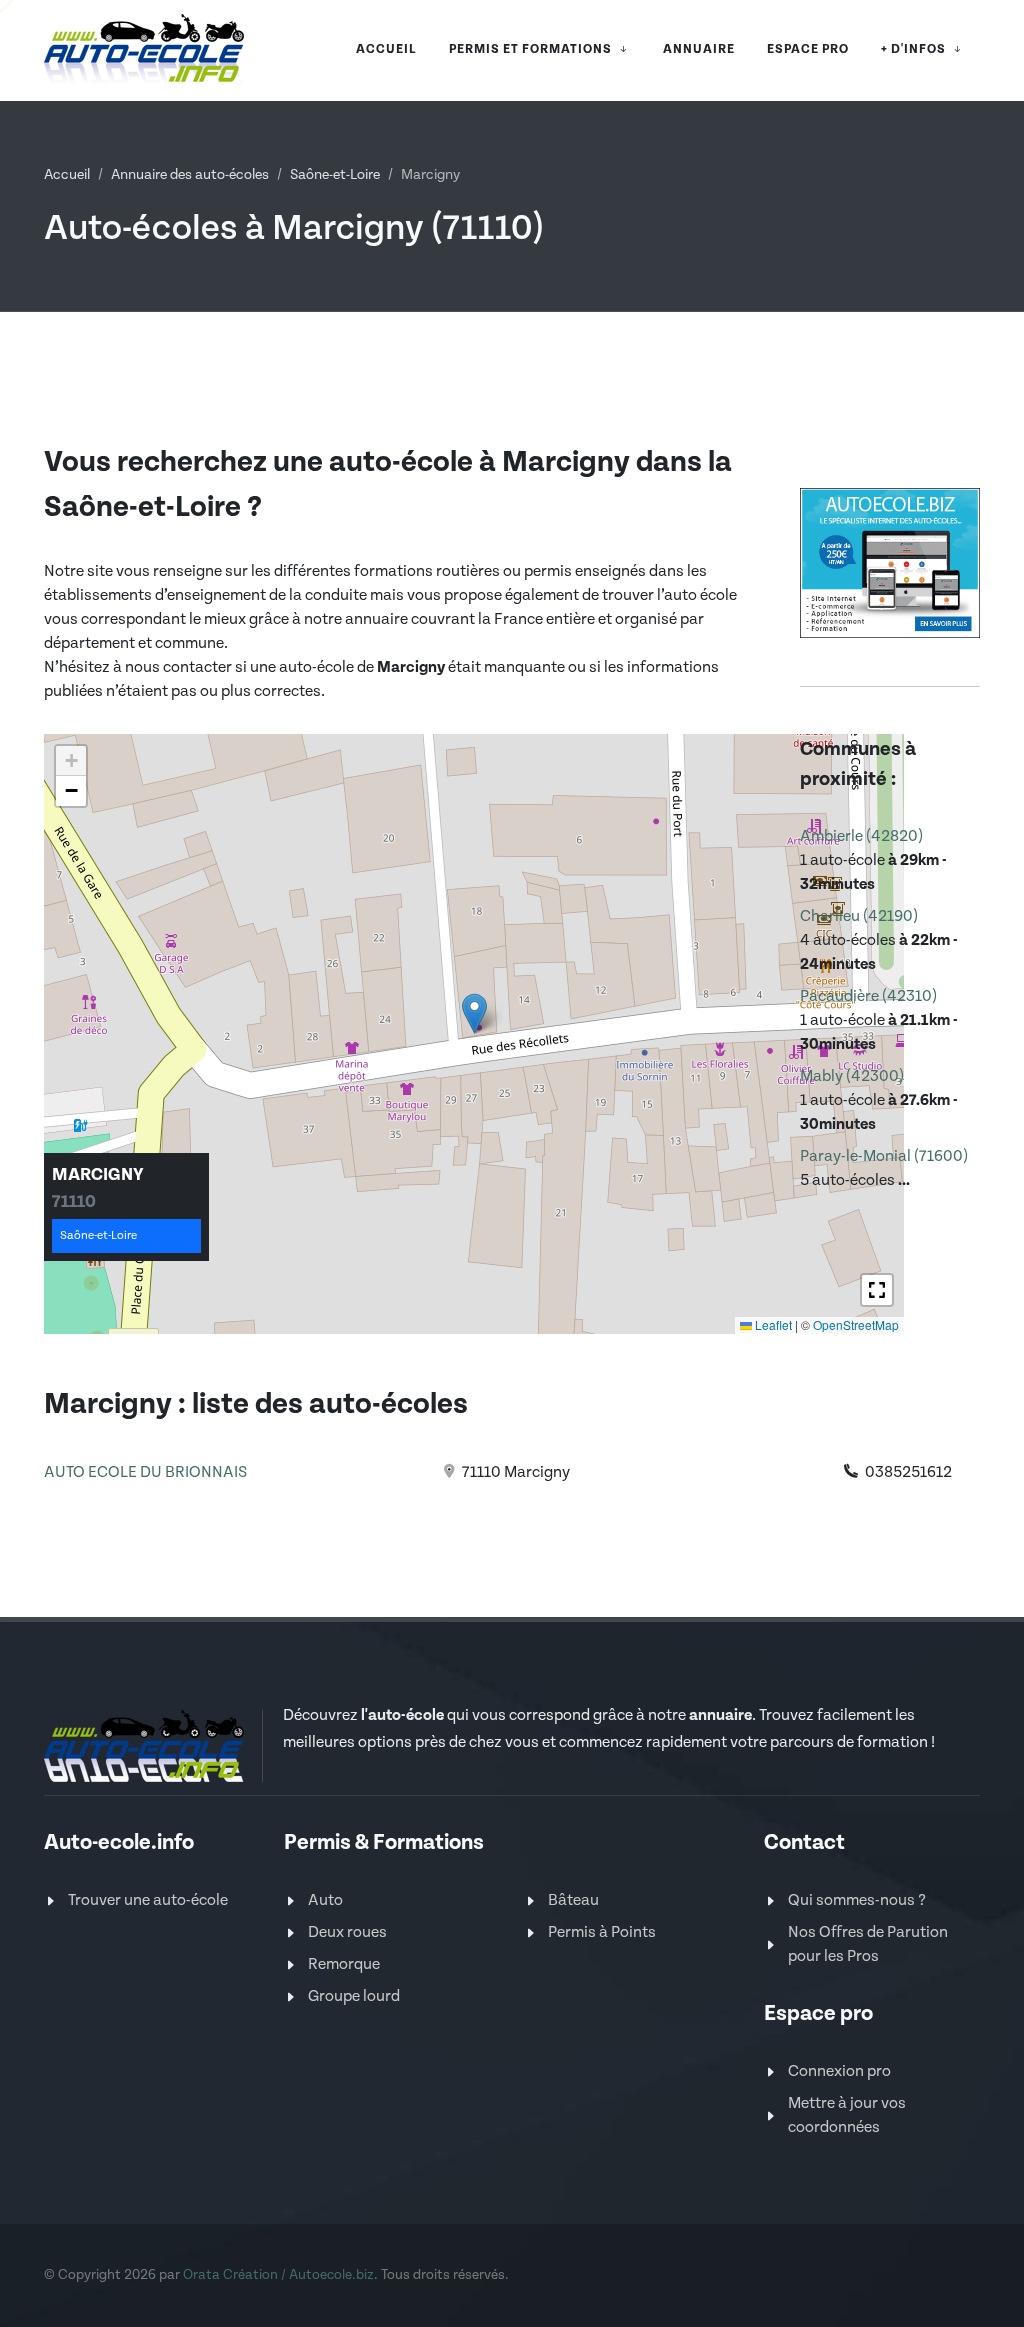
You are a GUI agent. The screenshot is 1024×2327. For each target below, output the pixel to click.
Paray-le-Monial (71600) (884, 1156)
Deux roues (347, 1932)
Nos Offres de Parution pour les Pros (868, 1944)
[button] (474, 1013)
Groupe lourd (354, 1996)
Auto (325, 1900)
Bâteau (573, 1900)
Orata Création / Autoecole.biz (278, 2275)
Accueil (67, 175)
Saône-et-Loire (335, 175)
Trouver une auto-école (148, 1900)
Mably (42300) (852, 1076)
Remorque (344, 1964)
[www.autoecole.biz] (890, 561)
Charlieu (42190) (859, 916)
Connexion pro (839, 2071)
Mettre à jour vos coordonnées (847, 2115)
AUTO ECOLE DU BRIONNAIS (145, 1472)
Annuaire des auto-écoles (190, 175)
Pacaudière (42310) (868, 996)
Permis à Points (602, 1932)
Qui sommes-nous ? (857, 1900)
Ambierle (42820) (861, 836)
